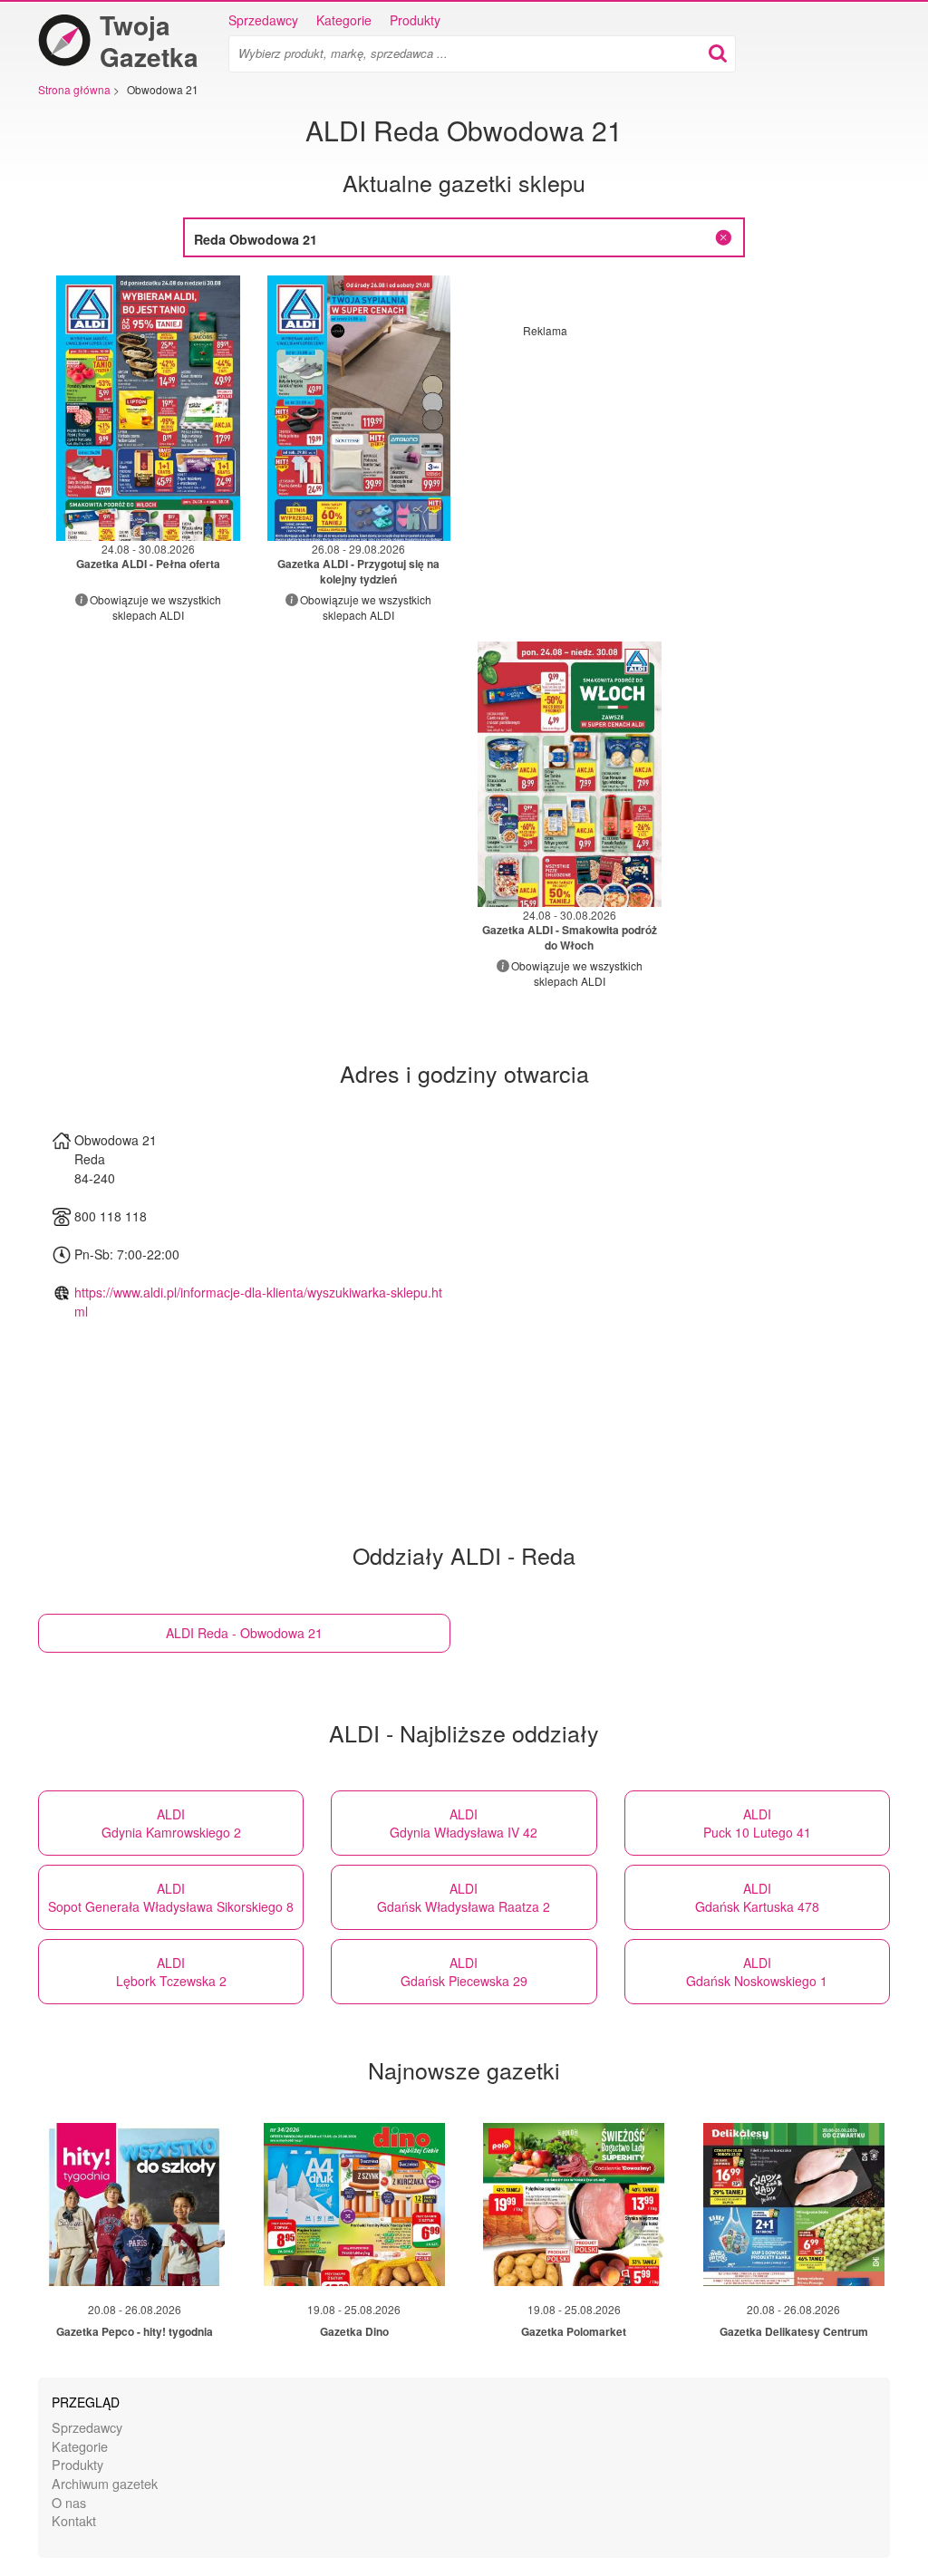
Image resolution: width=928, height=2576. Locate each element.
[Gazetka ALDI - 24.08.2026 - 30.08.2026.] (148, 408)
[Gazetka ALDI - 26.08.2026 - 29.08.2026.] (359, 408)
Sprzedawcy (263, 20)
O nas (69, 2502)
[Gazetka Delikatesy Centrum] (794, 2205)
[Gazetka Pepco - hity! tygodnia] (134, 2205)
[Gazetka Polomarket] (574, 2205)
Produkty (415, 20)
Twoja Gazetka (149, 41)
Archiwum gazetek (105, 2483)
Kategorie (344, 20)
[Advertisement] (675, 465)
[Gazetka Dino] (354, 2205)
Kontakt (74, 2520)
